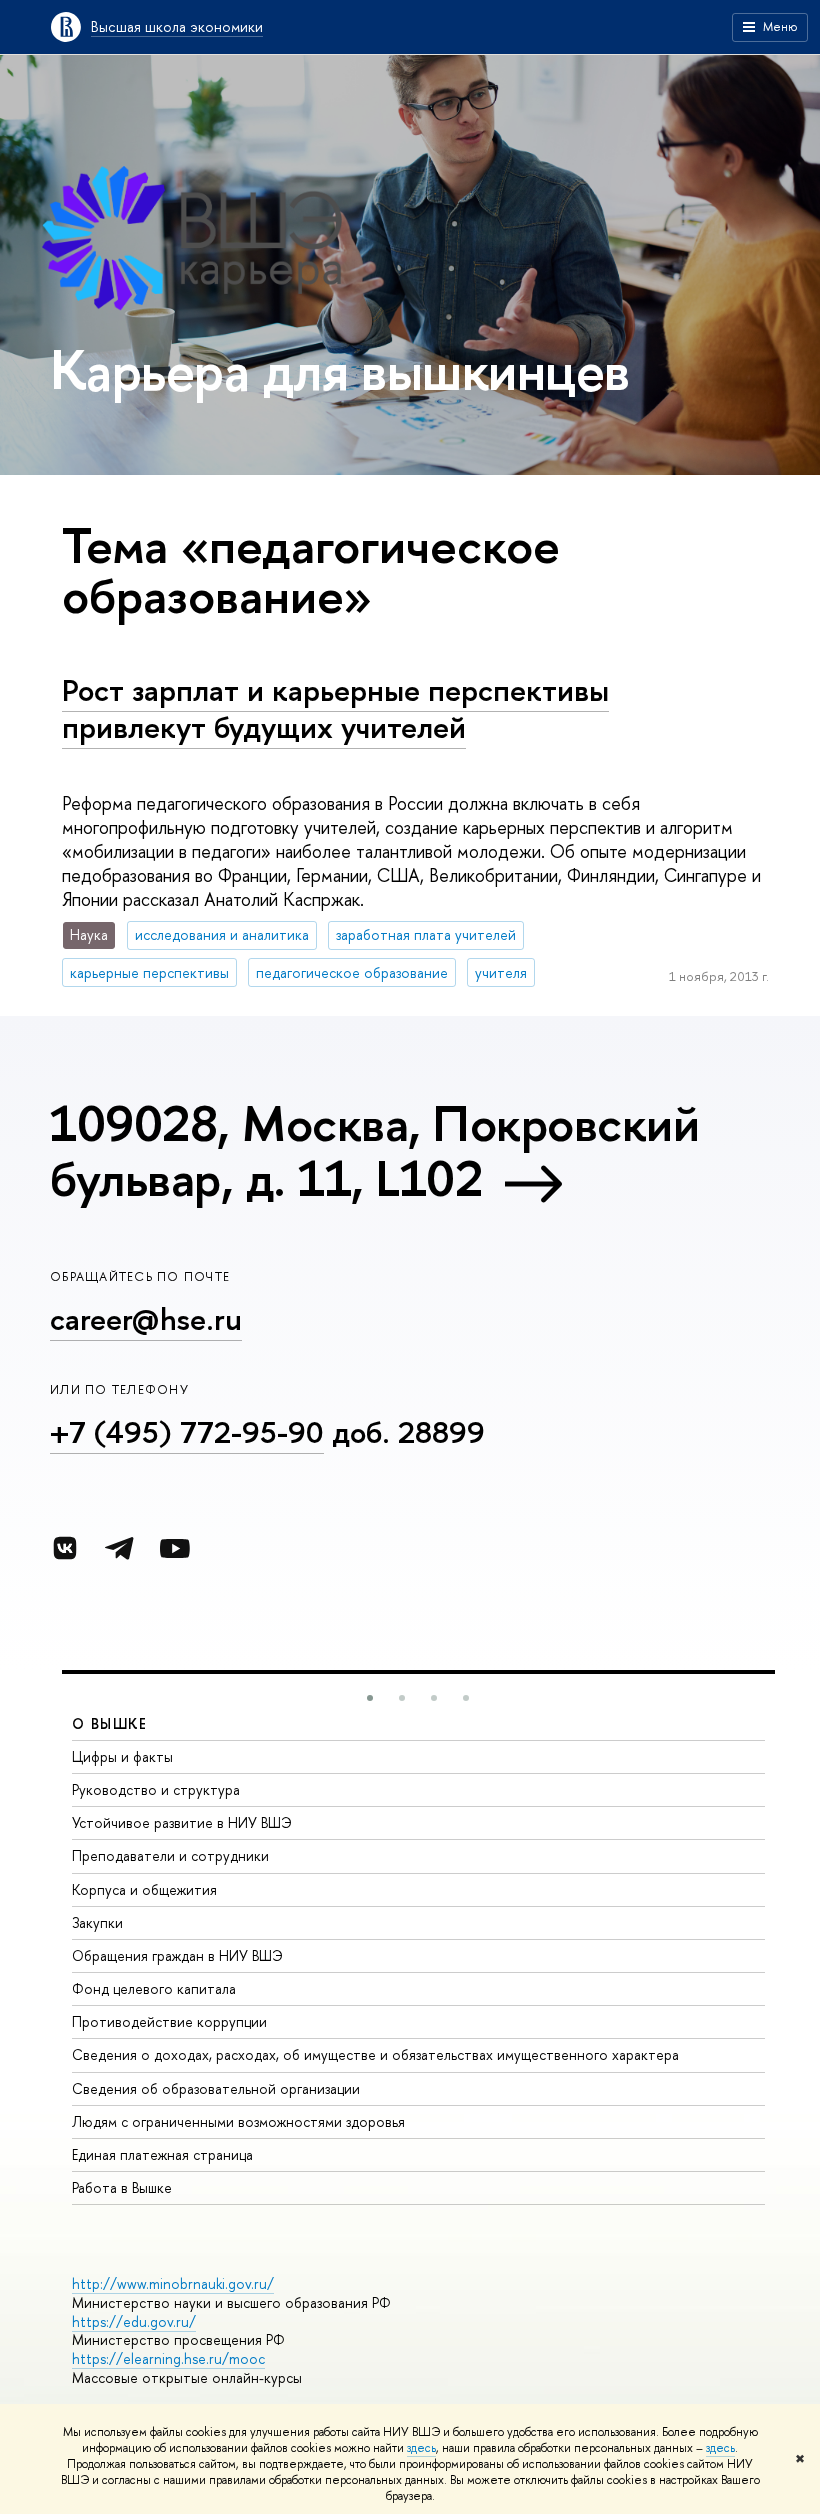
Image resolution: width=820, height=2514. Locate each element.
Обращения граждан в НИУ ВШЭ (177, 1955)
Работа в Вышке (122, 2187)
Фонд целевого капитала (154, 1988)
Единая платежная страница (162, 2154)
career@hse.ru (146, 1319)
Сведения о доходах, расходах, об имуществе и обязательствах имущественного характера (375, 2054)
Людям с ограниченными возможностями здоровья (238, 2121)
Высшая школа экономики (177, 26)
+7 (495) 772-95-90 (187, 1432)
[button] (370, 1698)
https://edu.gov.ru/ (134, 2321)
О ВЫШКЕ (110, 1723)
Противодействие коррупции (169, 2021)
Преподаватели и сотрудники (170, 1855)
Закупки (97, 1922)
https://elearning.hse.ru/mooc (168, 2358)
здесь (421, 2448)
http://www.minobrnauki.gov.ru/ (173, 2283)
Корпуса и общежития (144, 1889)
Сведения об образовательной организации (216, 2088)
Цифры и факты (122, 1756)
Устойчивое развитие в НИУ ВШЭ (182, 1822)
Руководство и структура (156, 1789)
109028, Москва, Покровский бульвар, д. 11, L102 (374, 1150)
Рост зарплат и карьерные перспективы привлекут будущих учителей (335, 708)
